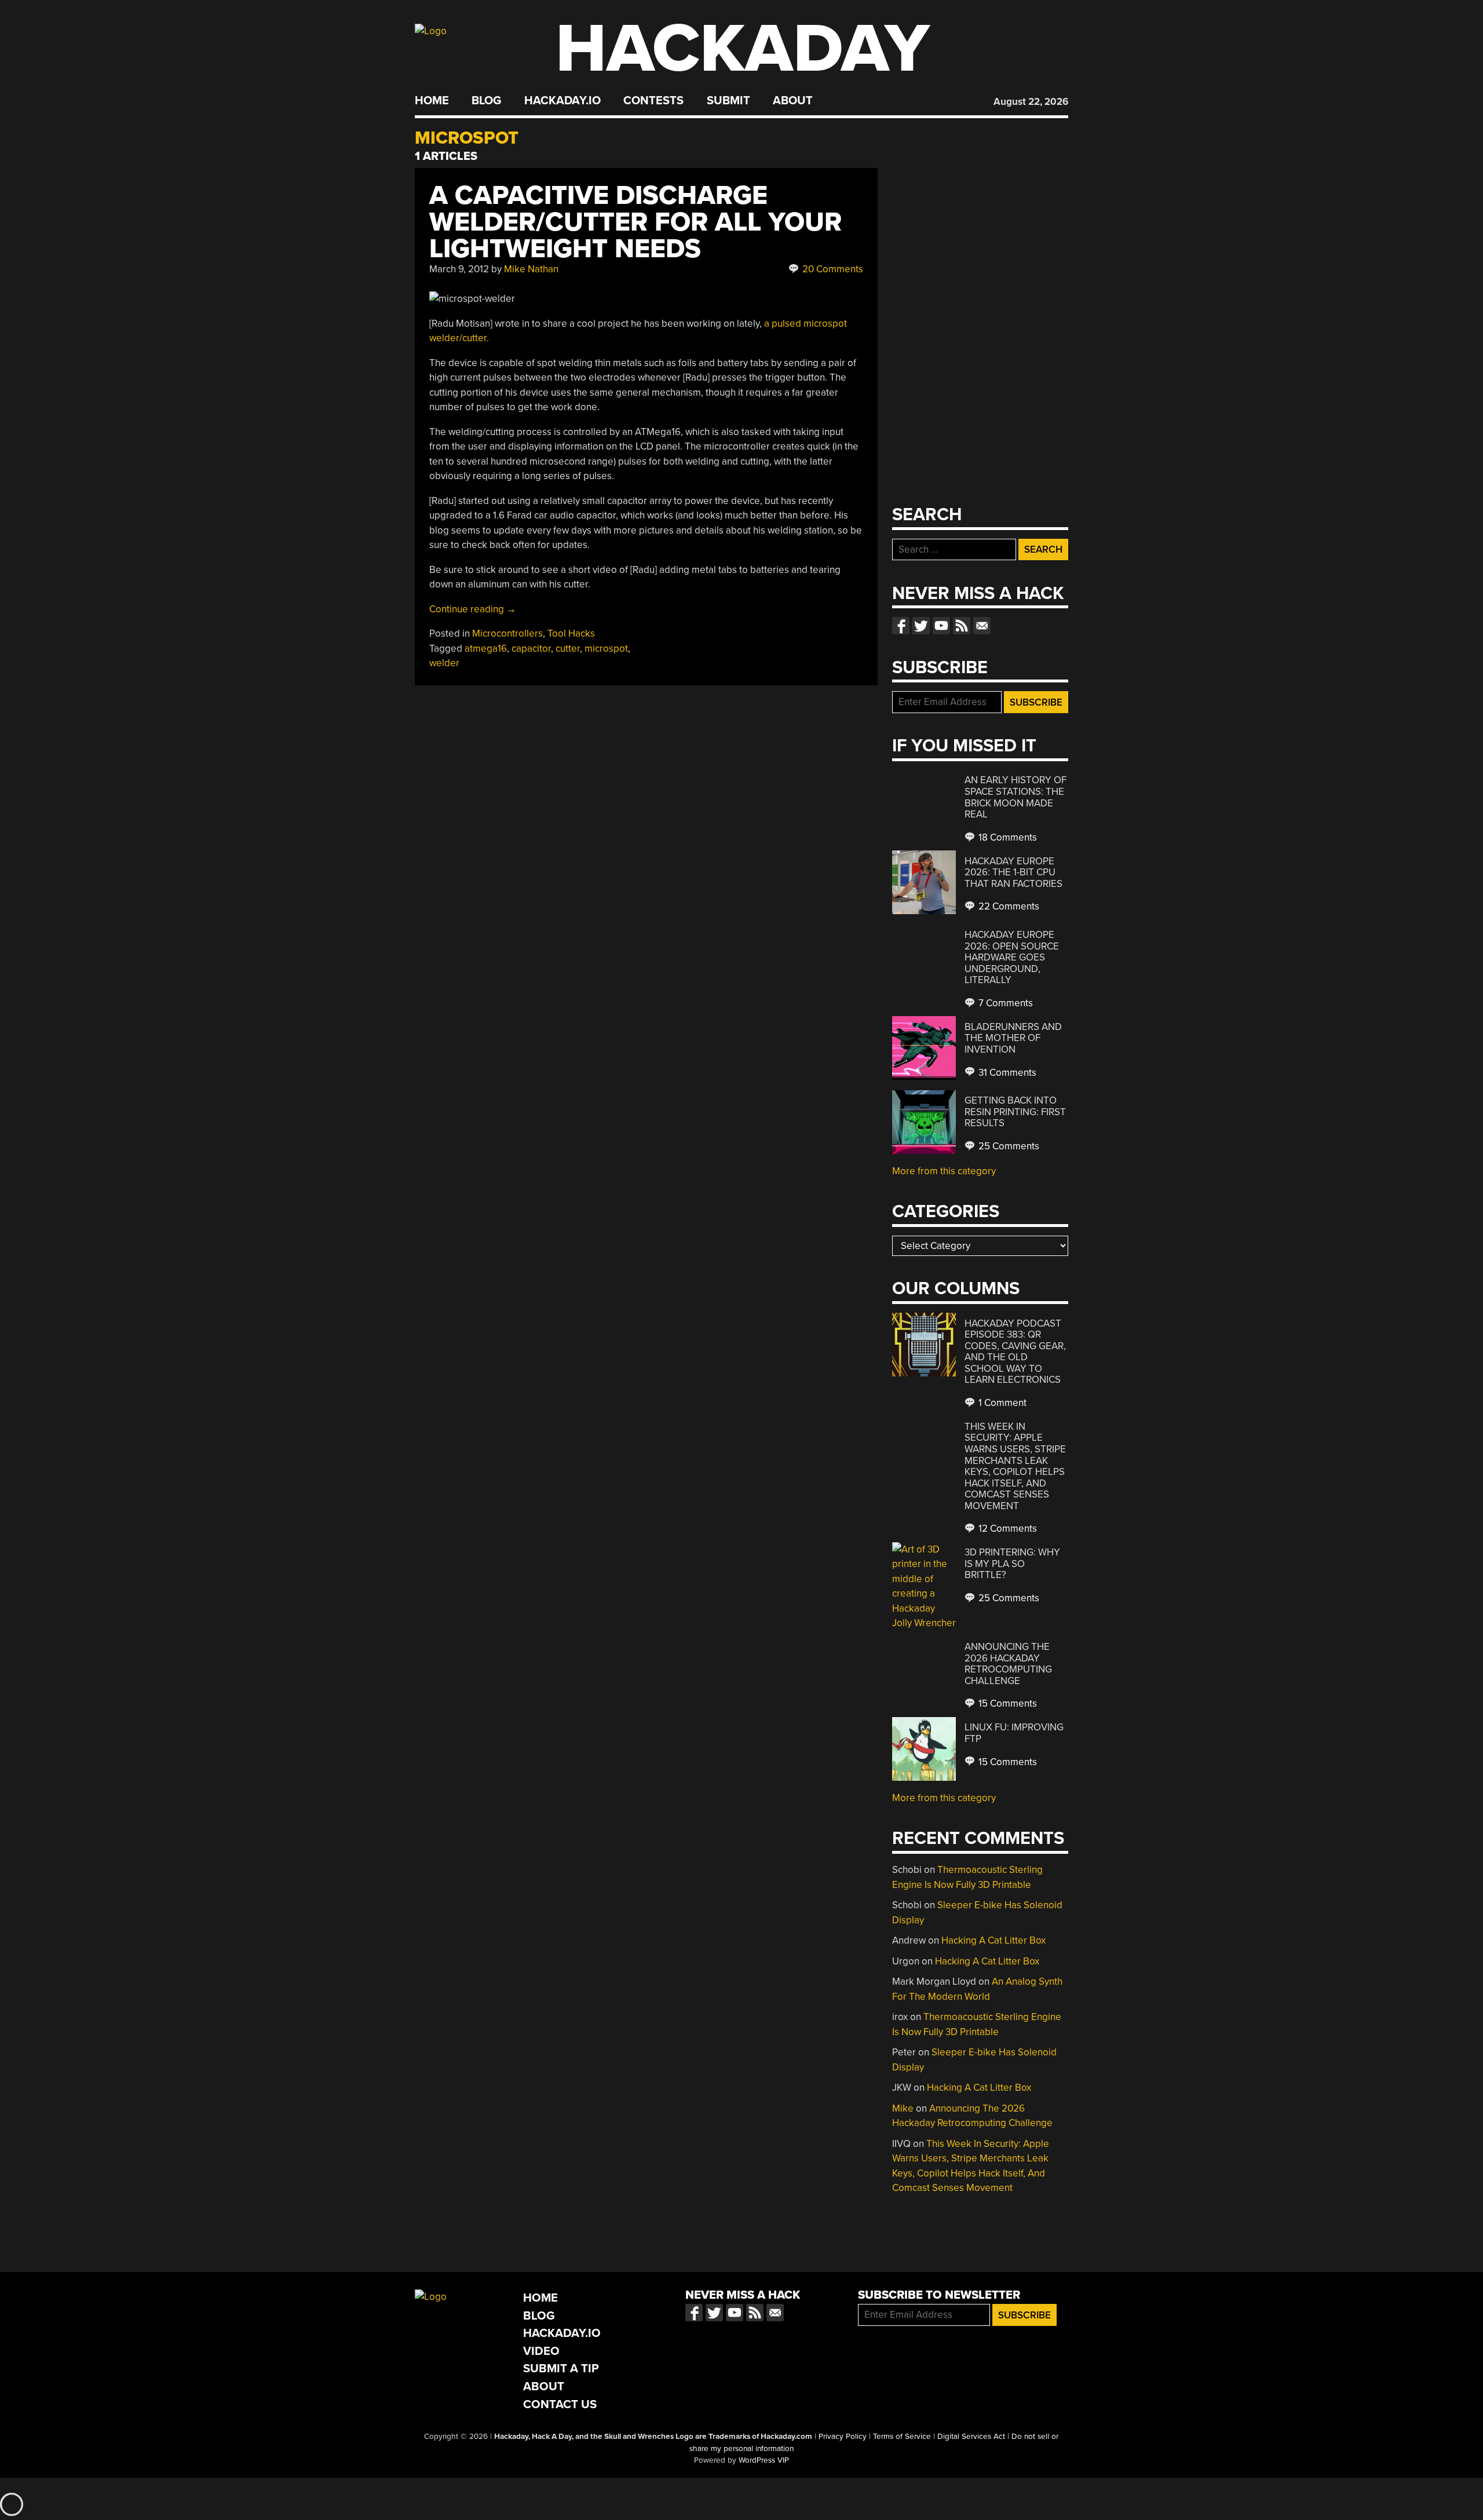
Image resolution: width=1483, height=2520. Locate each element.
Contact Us (560, 2404)
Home (432, 101)
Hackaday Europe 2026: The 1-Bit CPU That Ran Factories (1013, 872)
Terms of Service (902, 2437)
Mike (903, 2108)
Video (541, 2351)
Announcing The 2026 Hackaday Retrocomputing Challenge (1008, 1664)
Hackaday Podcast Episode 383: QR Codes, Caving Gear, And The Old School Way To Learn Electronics (1015, 1352)
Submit (728, 101)
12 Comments (1007, 1529)
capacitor (531, 649)
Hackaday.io (562, 101)
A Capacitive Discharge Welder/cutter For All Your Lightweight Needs (635, 222)
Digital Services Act (971, 2437)
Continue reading (473, 609)
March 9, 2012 (459, 269)
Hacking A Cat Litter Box (993, 1940)
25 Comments (1008, 1146)
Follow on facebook (901, 626)
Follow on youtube (941, 626)
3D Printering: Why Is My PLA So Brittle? (1012, 1564)
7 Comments (1005, 1003)
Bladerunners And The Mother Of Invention (1013, 1038)
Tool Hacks (571, 633)
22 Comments (1008, 906)
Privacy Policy (843, 2437)
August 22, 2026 (1031, 102)
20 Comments (832, 269)
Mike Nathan (531, 269)
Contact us (982, 626)
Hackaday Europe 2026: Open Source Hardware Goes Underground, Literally (1012, 957)
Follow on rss (962, 626)
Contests (653, 101)
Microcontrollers (507, 633)
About (793, 101)
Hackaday (743, 49)
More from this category (944, 1171)
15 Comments (1007, 1703)
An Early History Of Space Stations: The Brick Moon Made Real (1016, 797)
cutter (568, 649)
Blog (486, 101)
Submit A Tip (561, 2369)
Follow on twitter (921, 626)
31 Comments (1006, 1073)
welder (444, 663)
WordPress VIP (764, 2460)
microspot (606, 649)
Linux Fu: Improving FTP (1014, 1733)
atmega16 (486, 649)
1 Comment (1001, 1403)
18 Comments (1007, 837)
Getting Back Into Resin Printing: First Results (1015, 1112)
